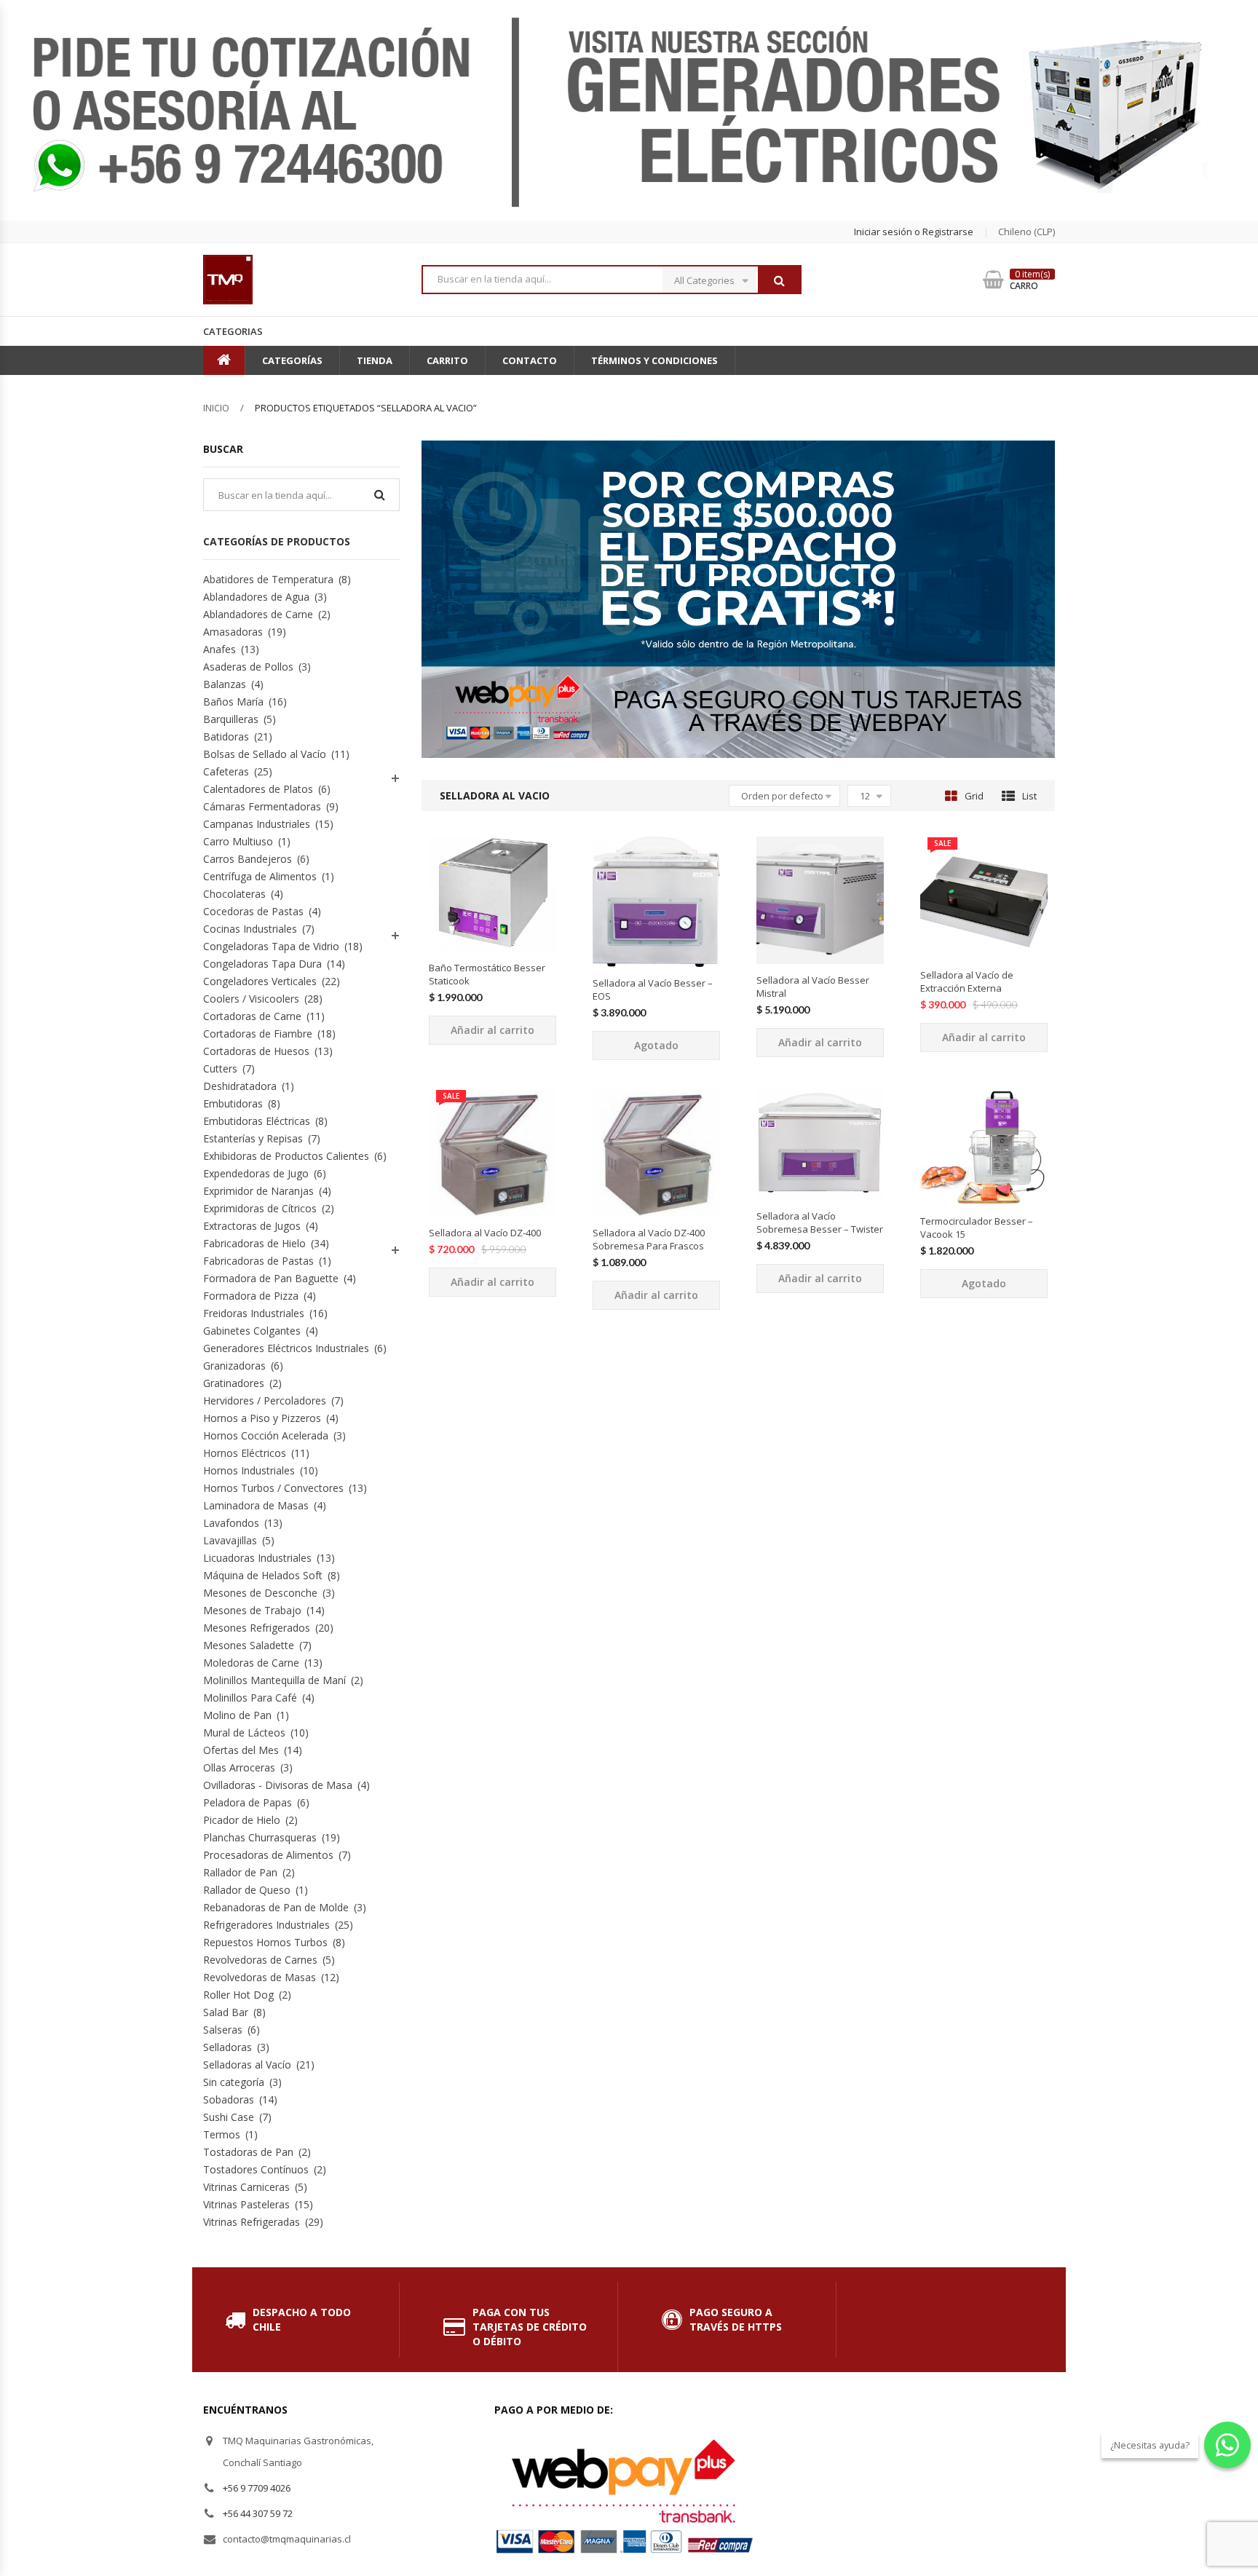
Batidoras (226, 736)
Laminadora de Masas (256, 1505)
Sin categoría (234, 2082)
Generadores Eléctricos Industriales (286, 1348)
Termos (222, 2134)
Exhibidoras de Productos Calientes (286, 1156)
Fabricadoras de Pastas (258, 1261)
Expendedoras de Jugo (256, 1173)
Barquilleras (231, 719)
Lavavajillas (230, 1540)
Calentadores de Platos (258, 789)
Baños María (233, 702)
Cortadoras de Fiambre (258, 1034)
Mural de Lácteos (244, 1733)
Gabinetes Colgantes (252, 1331)
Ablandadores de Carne (258, 614)
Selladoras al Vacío (247, 2065)
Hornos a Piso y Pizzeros (262, 1418)
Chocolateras (234, 894)
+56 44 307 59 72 (258, 2513)
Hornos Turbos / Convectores (273, 1488)
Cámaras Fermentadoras (262, 806)
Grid (974, 796)
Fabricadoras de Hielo (254, 1243)
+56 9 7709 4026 (257, 2488)
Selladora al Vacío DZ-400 (485, 1233)
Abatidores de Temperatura (268, 579)
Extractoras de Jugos (252, 1226)
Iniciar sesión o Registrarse (914, 232)
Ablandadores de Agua (256, 597)
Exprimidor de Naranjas (258, 1191)
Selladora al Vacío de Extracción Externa (967, 981)
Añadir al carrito (492, 1030)
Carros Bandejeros (248, 859)
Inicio (216, 408)
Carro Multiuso (238, 841)
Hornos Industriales (249, 1470)
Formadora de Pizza (251, 1296)
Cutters (220, 1068)
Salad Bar (226, 2012)
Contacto (530, 360)
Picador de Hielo (242, 1820)
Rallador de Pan (240, 1872)
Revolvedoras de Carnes (260, 1960)
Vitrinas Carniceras (246, 2187)
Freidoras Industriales (254, 1313)
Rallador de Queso (247, 1890)
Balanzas (225, 684)
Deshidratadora (240, 1086)
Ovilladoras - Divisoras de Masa (278, 1785)
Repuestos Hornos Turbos (265, 1942)
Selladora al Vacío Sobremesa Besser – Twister (820, 1222)
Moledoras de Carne (251, 1663)
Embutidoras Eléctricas (257, 1121)
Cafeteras (226, 771)
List (1029, 796)
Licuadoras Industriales (257, 1558)
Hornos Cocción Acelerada (266, 1435)
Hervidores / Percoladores (265, 1400)
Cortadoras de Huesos (256, 1051)
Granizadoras (234, 1366)
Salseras (223, 2030)
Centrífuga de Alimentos (260, 876)
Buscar (779, 280)
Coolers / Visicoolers (251, 999)
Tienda (375, 360)
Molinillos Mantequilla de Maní (274, 1680)
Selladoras (228, 2047)
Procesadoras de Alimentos (268, 1855)
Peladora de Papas (248, 1802)
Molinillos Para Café (250, 1698)
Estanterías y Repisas (253, 1138)
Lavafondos (231, 1523)
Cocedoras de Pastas (253, 911)
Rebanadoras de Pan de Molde (276, 1907)
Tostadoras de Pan (248, 2152)
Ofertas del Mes (241, 1750)
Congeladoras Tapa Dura (262, 964)
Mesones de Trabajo (252, 1610)
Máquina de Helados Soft (263, 1575)
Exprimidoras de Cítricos (260, 1208)
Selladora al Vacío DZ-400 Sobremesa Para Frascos (649, 1239)
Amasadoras (233, 632)
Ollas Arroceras (239, 1767)
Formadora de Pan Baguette (271, 1278)
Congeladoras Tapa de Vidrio (271, 946)
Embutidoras (233, 1103)
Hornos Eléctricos (245, 1453)
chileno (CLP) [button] (1026, 232)
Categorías (292, 360)
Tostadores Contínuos (256, 2169)
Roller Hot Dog (238, 1995)
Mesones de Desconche (260, 1593)
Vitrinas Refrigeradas (252, 2222)
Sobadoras (229, 2099)
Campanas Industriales (257, 824)
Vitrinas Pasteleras (246, 2204)
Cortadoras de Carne (252, 1016)
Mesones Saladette (249, 1645)
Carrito (447, 360)
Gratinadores (234, 1383)
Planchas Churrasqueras (260, 1837)
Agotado (656, 1045)
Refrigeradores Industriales (266, 1925)
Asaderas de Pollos (248, 667)
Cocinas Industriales (250, 929)
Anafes (219, 649)
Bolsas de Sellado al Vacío (265, 754)
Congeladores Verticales (260, 981)
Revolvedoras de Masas (260, 1977)
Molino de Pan (237, 1715)
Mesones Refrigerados (257, 1628)
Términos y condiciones (654, 360)
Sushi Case (229, 2117)
